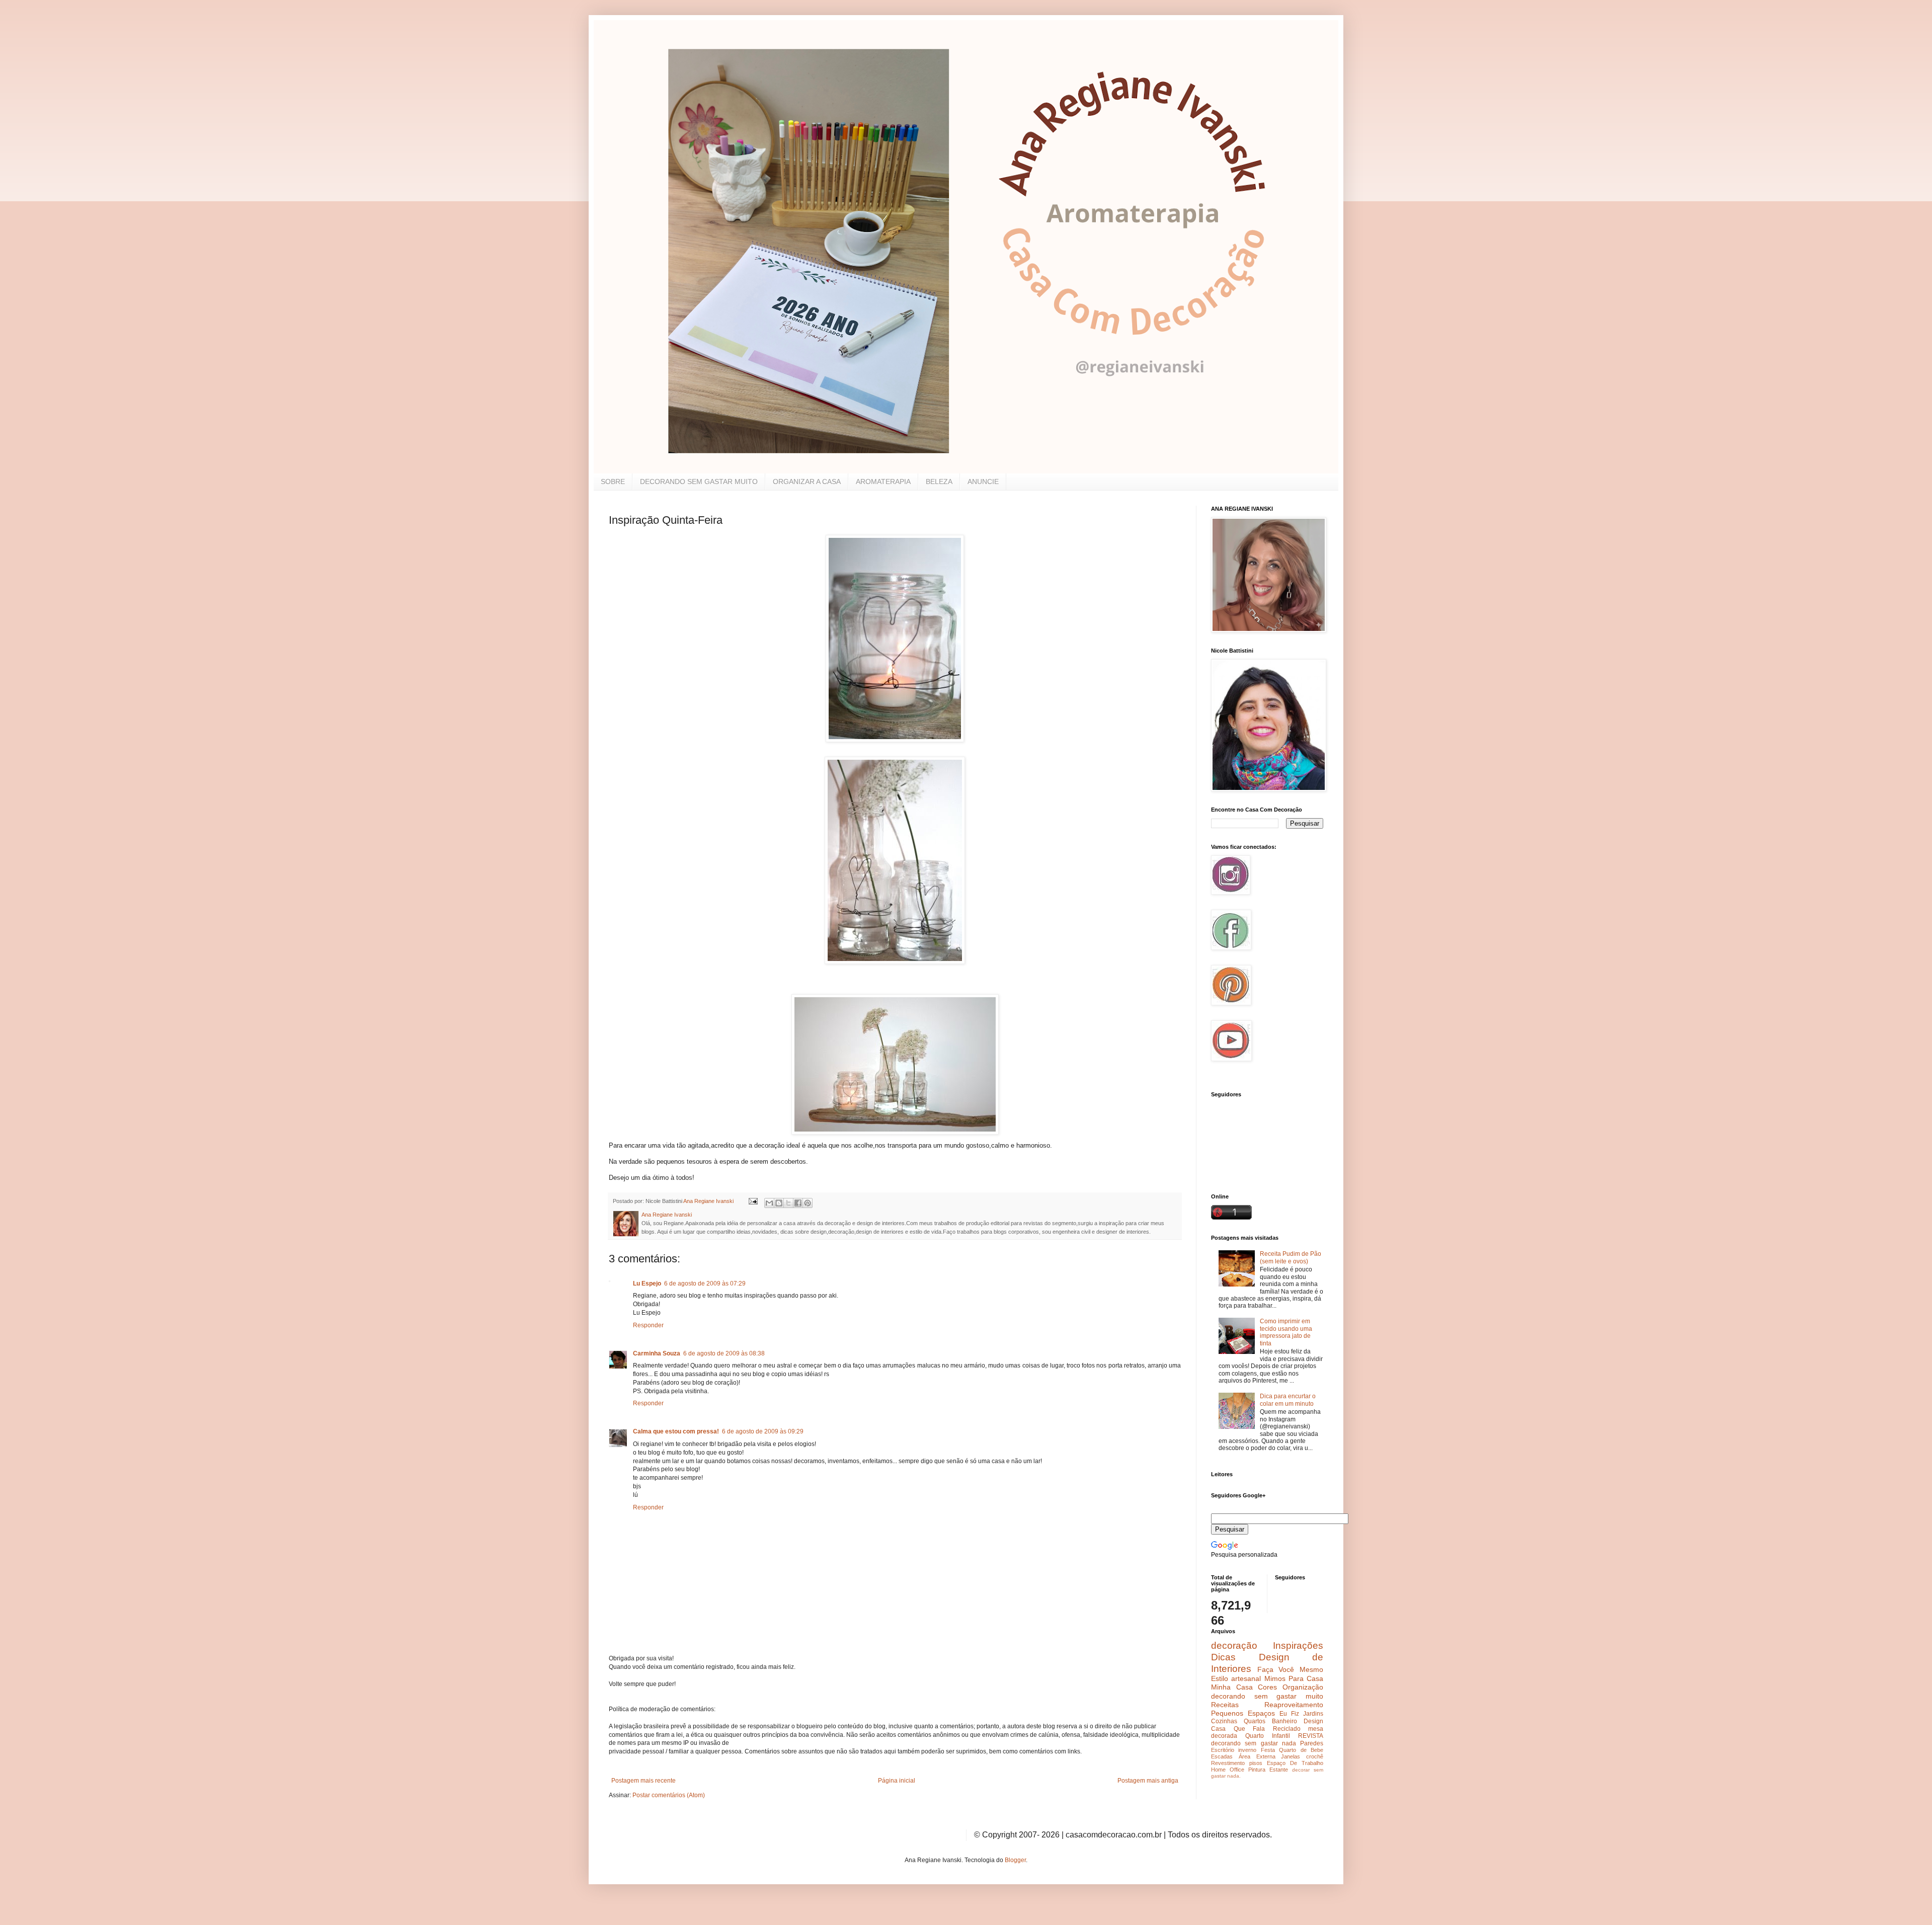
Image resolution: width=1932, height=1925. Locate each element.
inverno (1247, 1750)
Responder (648, 1325)
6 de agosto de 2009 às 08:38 (724, 1353)
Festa (1268, 1750)
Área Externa (1257, 1756)
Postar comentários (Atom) (669, 1795)
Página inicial (897, 1781)
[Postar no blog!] (779, 1203)
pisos (1256, 1763)
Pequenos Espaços (1243, 1713)
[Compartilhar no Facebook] (798, 1203)
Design (1313, 1721)
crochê (1315, 1756)
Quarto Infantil (1268, 1736)
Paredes (1312, 1743)
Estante (1279, 1770)
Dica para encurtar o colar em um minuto (1288, 1400)
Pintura (1257, 1770)
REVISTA (1311, 1736)
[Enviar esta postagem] (753, 1201)
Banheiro (1284, 1721)
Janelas (1291, 1756)
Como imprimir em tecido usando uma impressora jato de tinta (1286, 1332)
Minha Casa (1232, 1687)
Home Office (1228, 1770)
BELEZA (939, 482)
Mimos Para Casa (1294, 1678)
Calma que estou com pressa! (676, 1431)
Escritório (1223, 1750)
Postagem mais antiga (1148, 1781)
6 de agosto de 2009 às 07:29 (705, 1284)
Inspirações (1298, 1646)
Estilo (1220, 1678)
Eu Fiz (1289, 1714)
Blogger (1015, 1860)
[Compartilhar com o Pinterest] (808, 1203)
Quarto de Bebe (1301, 1750)
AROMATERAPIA (883, 482)
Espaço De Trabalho (1295, 1763)
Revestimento (1228, 1763)
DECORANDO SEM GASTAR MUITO (699, 482)
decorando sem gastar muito (1267, 1696)
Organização (1303, 1687)
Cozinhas (1224, 1721)
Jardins (1313, 1714)
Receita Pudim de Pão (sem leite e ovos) (1291, 1257)
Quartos (1255, 1721)
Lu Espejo (647, 1284)
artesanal (1246, 1678)
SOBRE (613, 482)
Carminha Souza (657, 1353)
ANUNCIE (983, 482)
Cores (1267, 1687)
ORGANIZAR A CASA (807, 482)
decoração (1234, 1646)
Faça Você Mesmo (1290, 1669)
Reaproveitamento (1294, 1705)
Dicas (1223, 1657)
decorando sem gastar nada (1254, 1743)
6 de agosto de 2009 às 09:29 (763, 1431)
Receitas (1225, 1705)
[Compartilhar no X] (788, 1203)
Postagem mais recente (643, 1781)
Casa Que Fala (1238, 1729)
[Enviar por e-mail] (769, 1203)
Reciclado (1287, 1729)
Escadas (1222, 1756)
